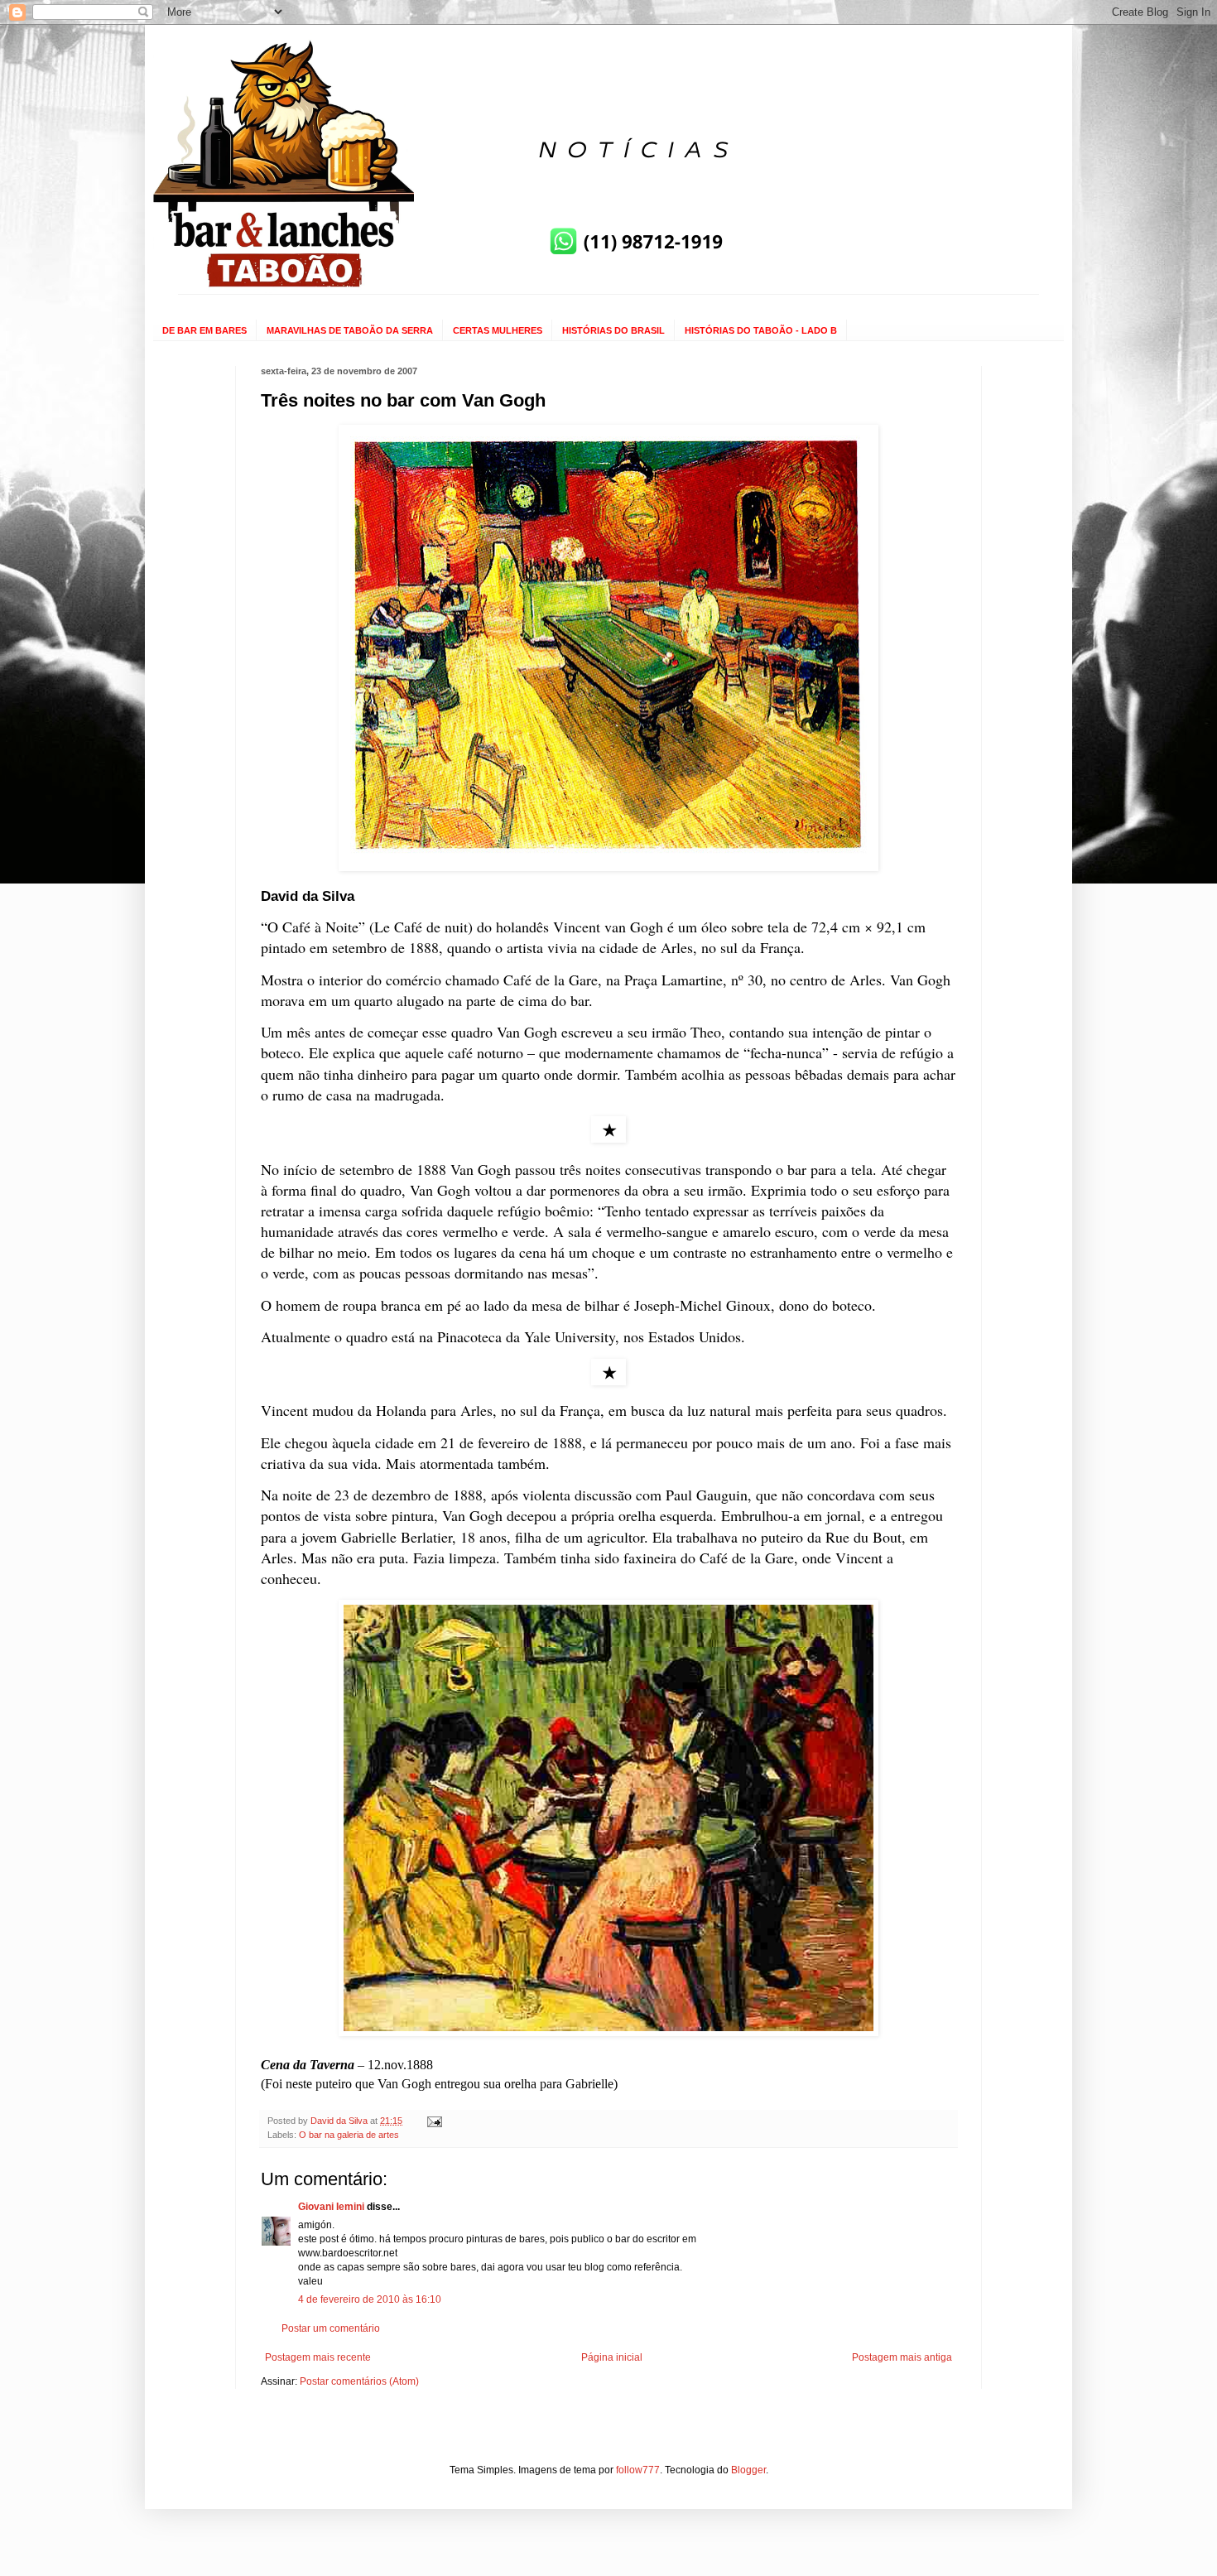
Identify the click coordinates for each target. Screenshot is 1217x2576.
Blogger (748, 2470)
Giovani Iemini (331, 2207)
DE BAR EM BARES (204, 330)
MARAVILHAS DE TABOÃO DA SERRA (350, 330)
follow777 (638, 2470)
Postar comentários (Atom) (359, 2381)
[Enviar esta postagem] (434, 2121)
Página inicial (612, 2357)
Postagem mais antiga (902, 2357)
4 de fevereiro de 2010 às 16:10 (370, 2299)
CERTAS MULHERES (498, 330)
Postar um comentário (331, 2328)
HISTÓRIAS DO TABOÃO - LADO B (761, 330)
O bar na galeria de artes (349, 2135)
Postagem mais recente (318, 2357)
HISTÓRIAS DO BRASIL (613, 330)
